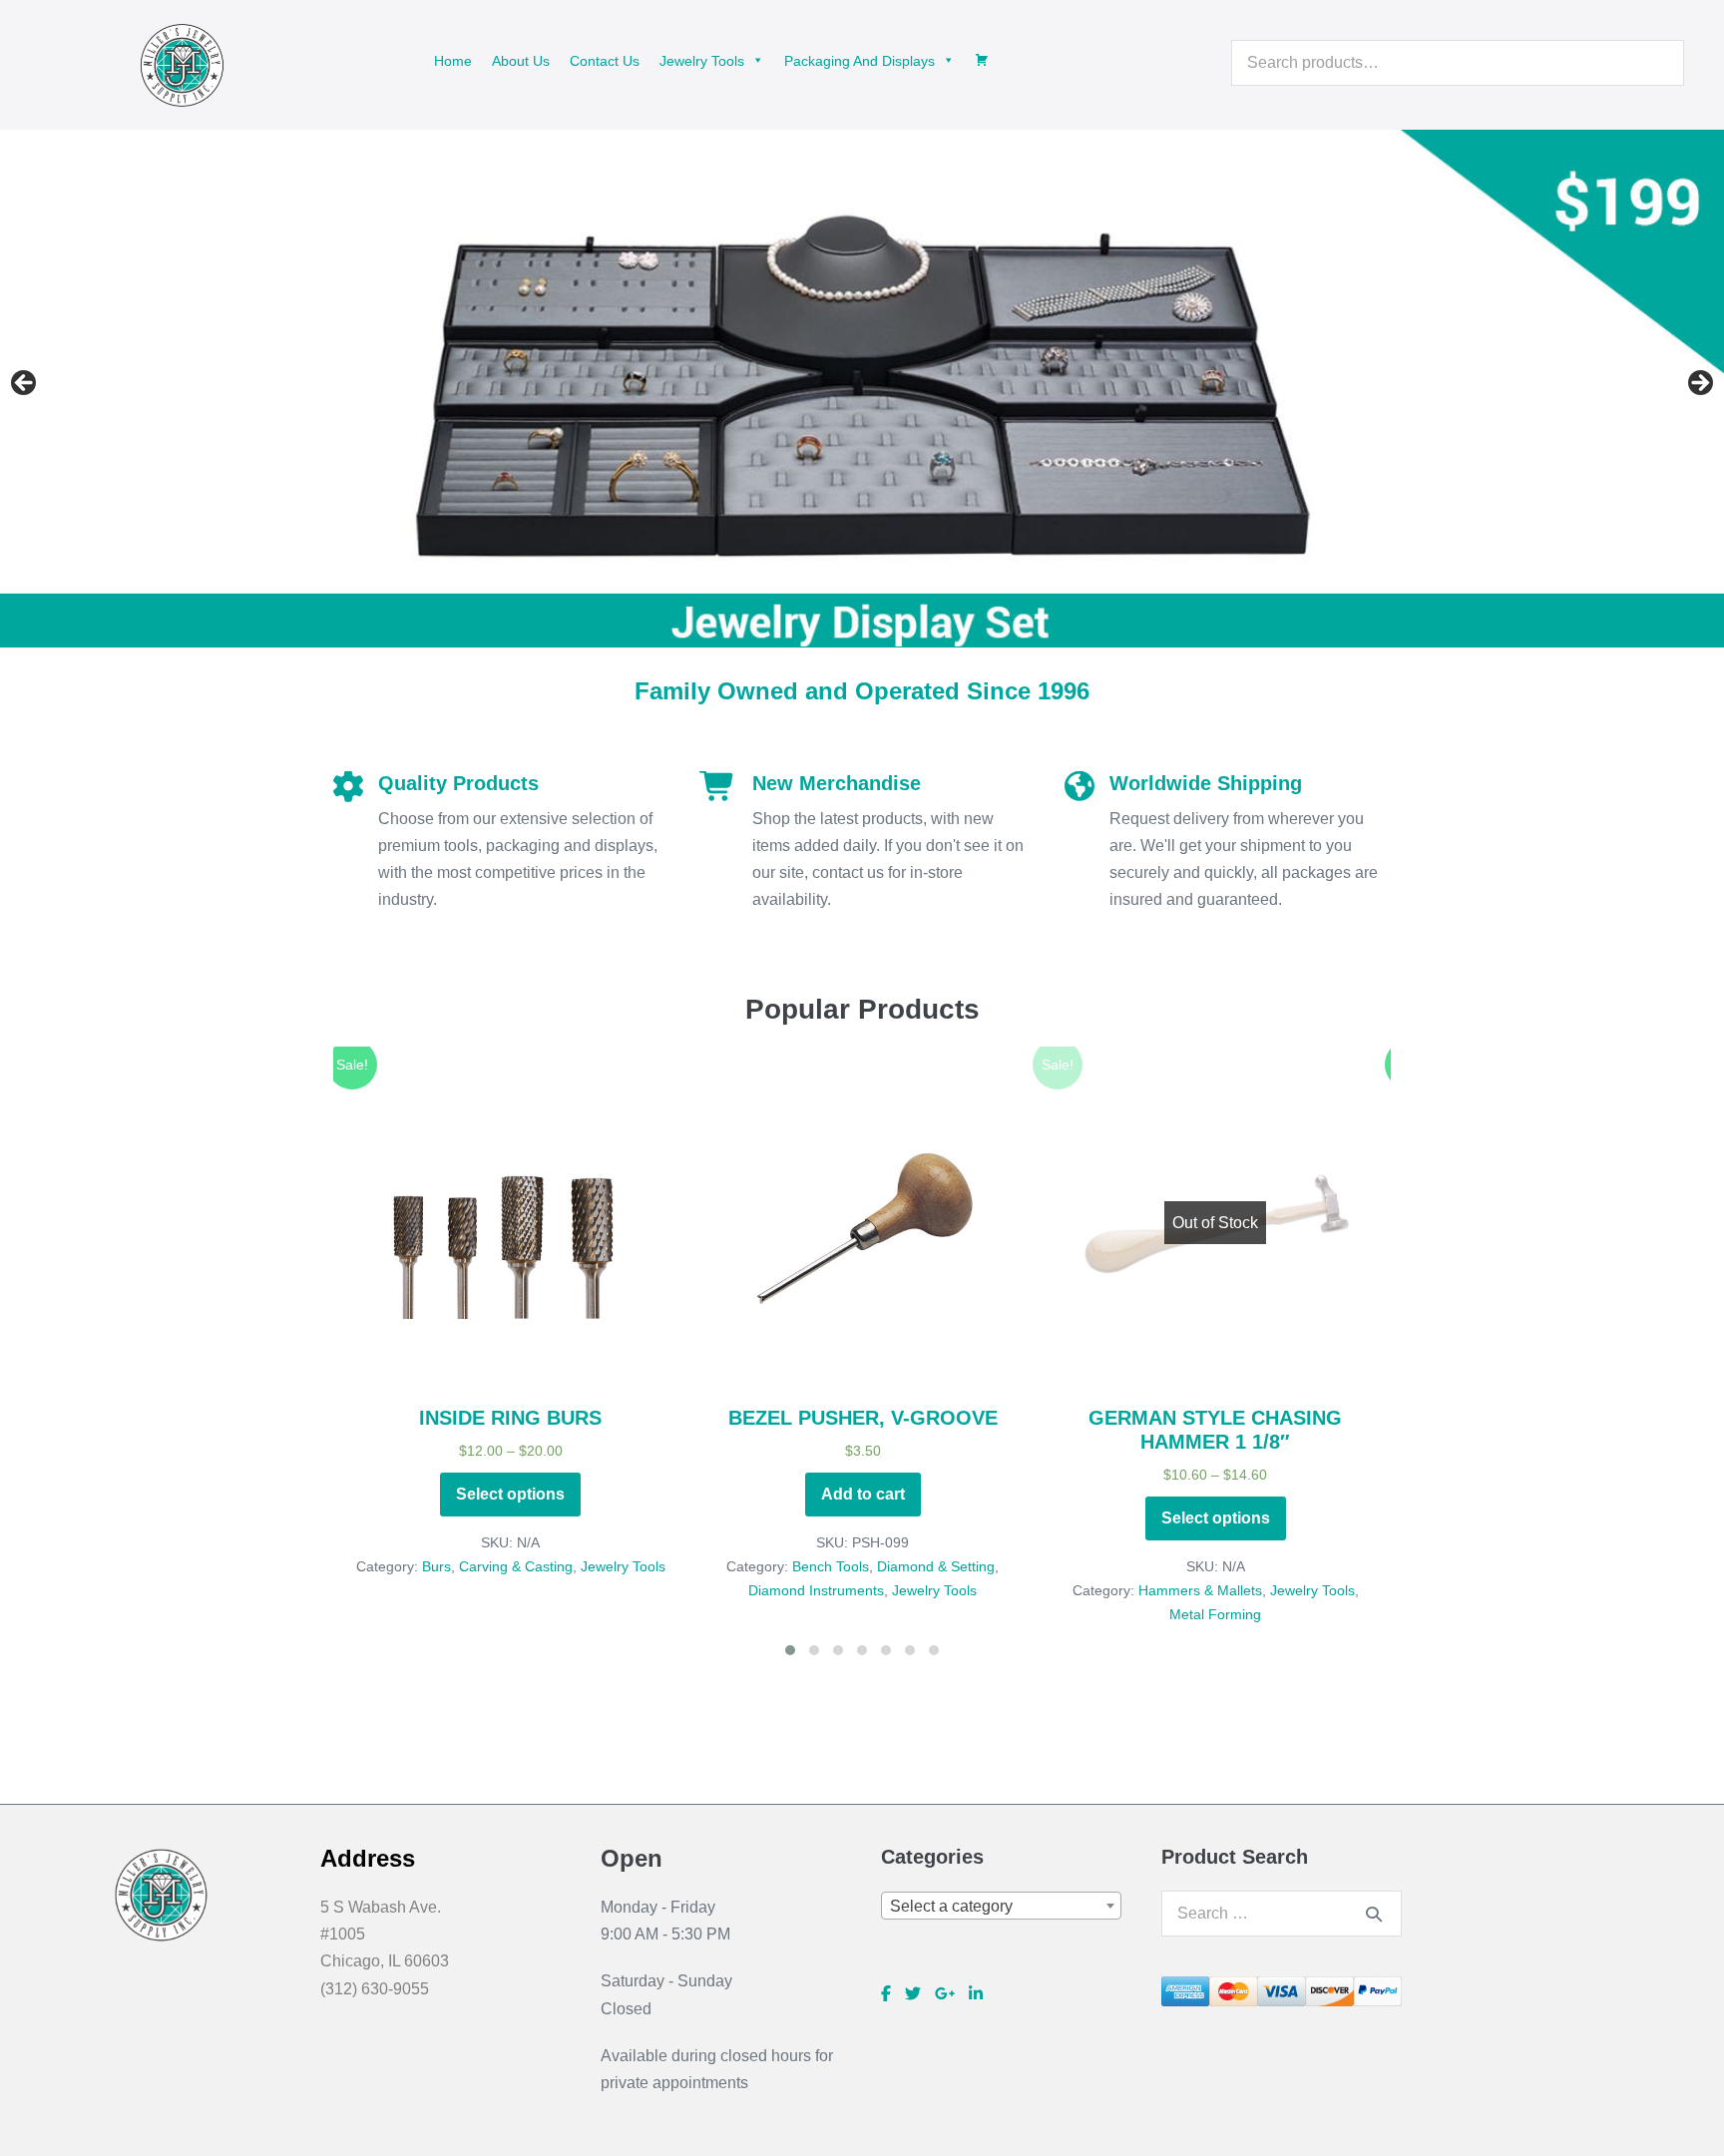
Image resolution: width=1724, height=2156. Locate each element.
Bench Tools (479, 1566)
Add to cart (512, 1494)
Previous (25, 384)
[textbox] (1001, 1907)
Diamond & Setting (585, 1566)
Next (1699, 384)
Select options (864, 1518)
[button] (512, 1367)
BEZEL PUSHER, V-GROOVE (512, 1418)
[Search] (1374, 1914)
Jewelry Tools (583, 1590)
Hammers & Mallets (849, 1590)
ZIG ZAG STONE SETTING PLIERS (1217, 1418)
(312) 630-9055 (375, 1989)
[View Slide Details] (862, 388)
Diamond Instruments (465, 1590)
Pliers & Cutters (1296, 1566)
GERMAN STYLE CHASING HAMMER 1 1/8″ (864, 1430)
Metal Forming (864, 1614)
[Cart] (982, 60)
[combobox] (1001, 1906)
